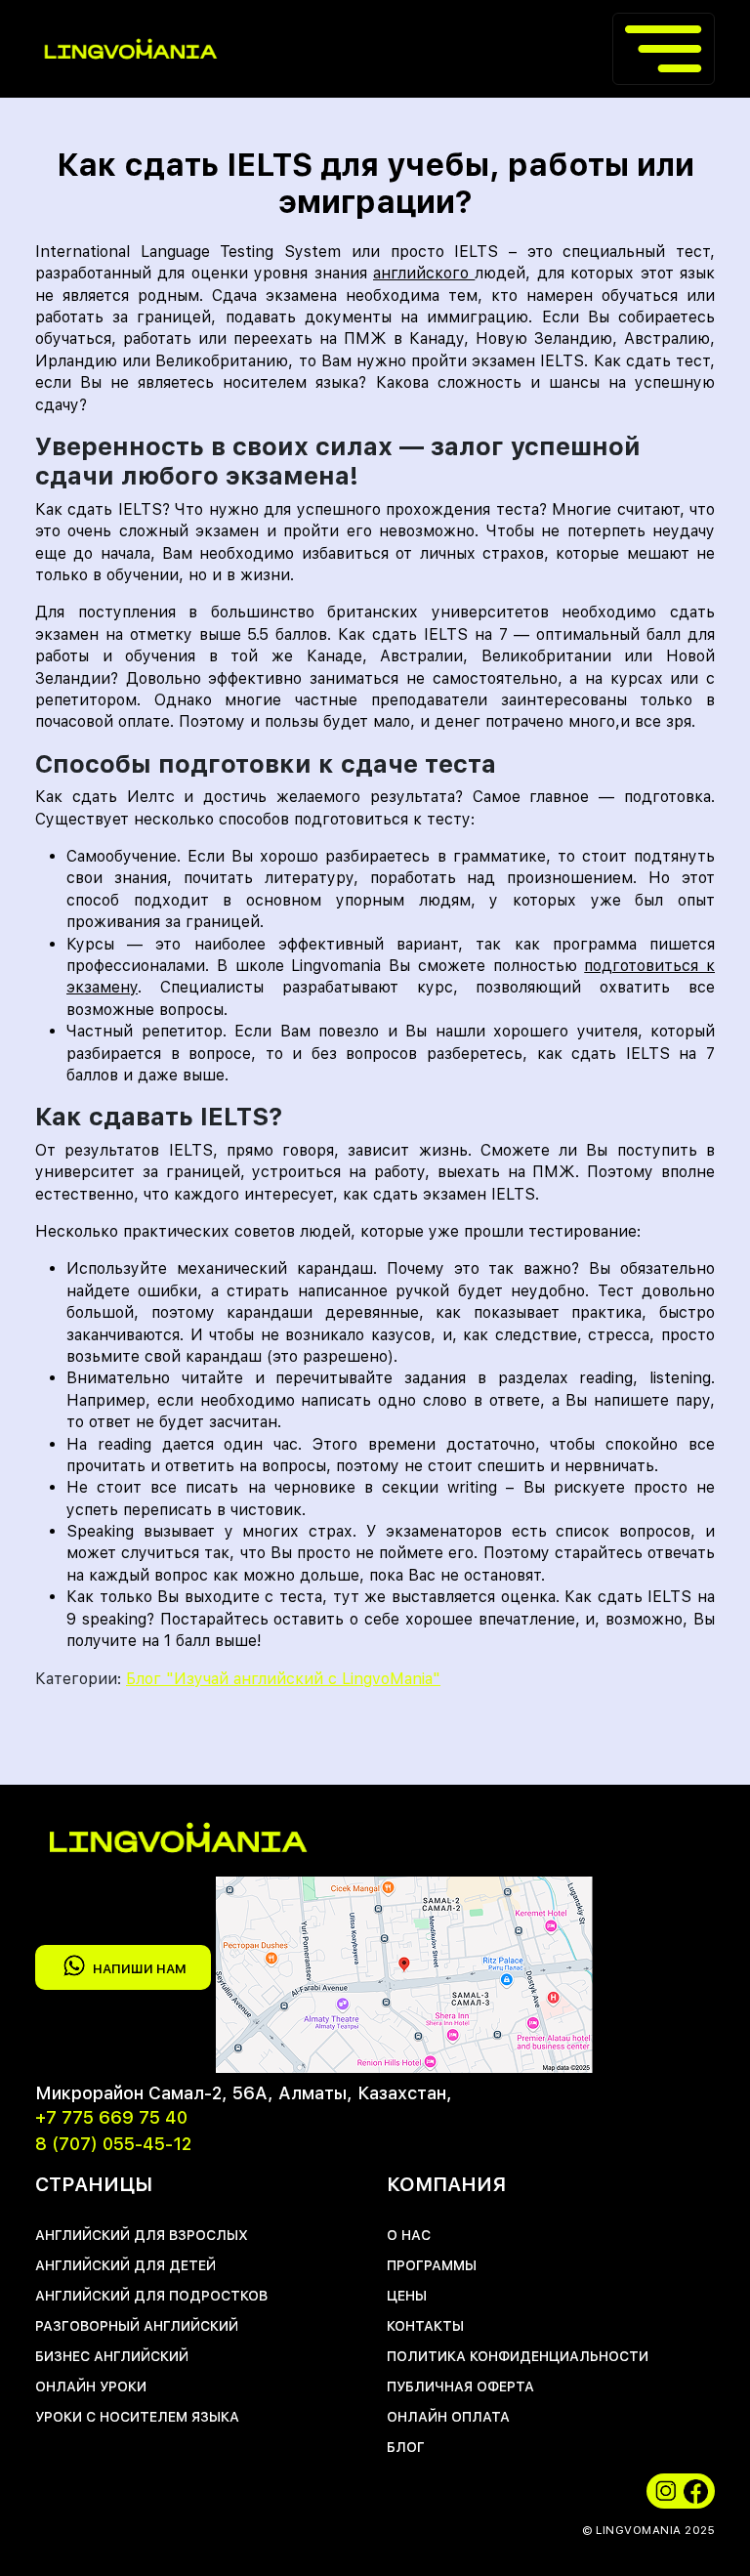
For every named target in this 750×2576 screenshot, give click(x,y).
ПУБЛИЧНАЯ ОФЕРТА (460, 2386)
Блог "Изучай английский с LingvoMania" (283, 1679)
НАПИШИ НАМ (140, 1970)
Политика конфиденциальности (518, 2356)
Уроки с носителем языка (137, 2417)
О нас (409, 2235)
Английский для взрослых (142, 2235)
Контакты (425, 2326)
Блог (406, 2447)
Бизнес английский (112, 2356)
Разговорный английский (137, 2326)
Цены (407, 2296)
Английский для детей (125, 2265)
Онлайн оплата (448, 2417)
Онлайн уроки (91, 2386)
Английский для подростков (151, 2296)
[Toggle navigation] (664, 49)
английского (424, 273)
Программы (432, 2265)
